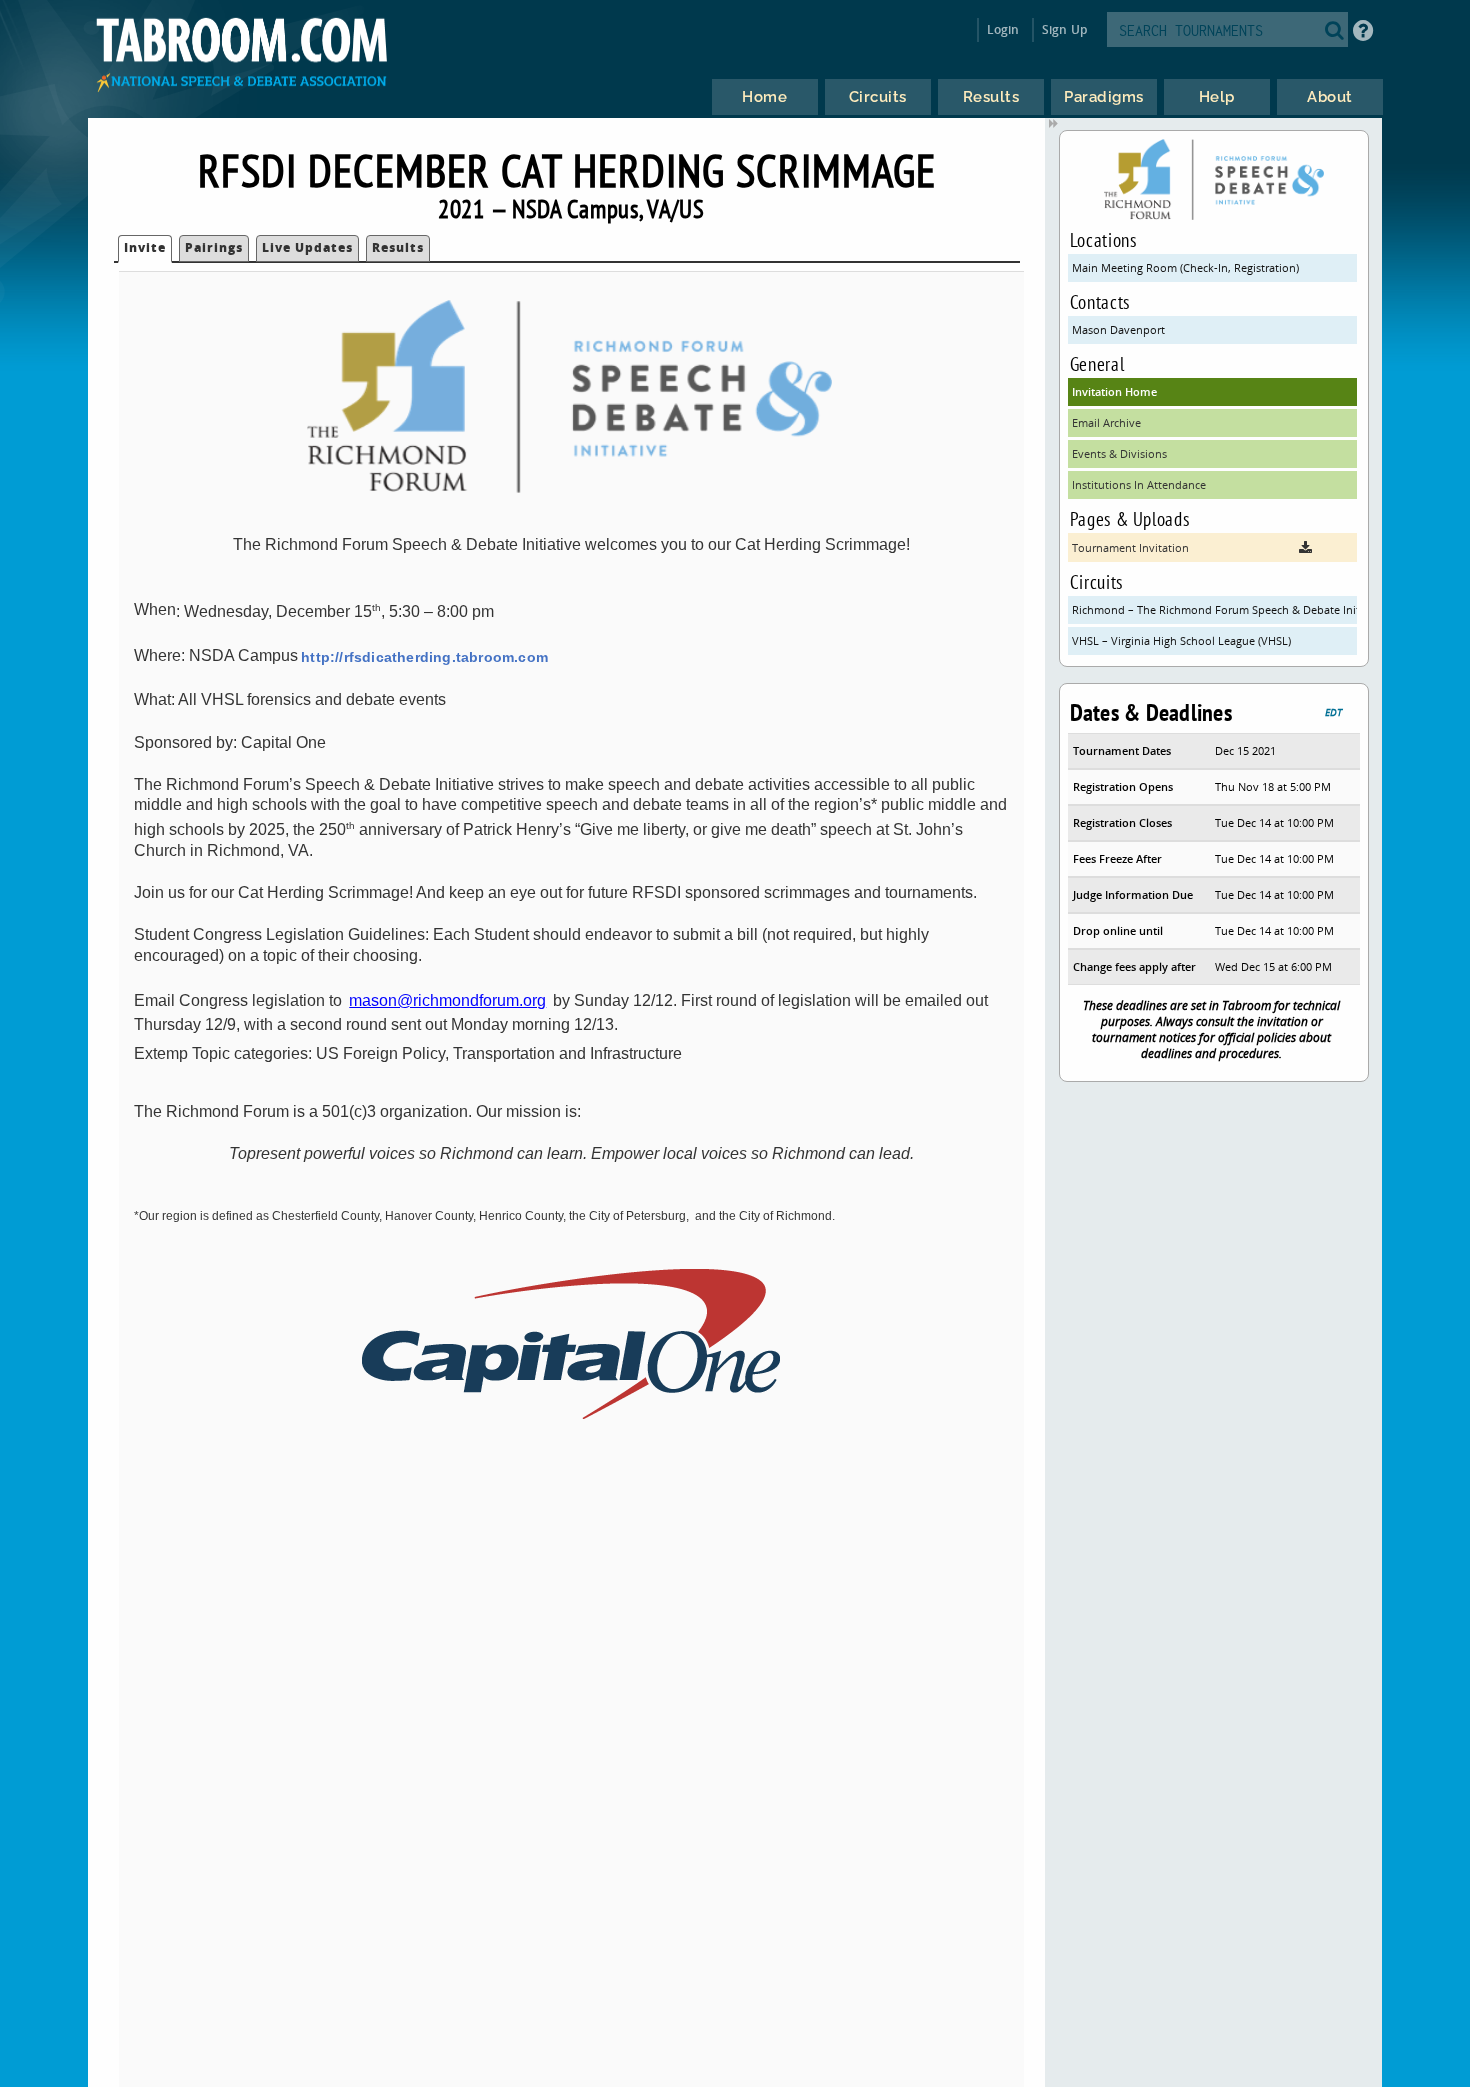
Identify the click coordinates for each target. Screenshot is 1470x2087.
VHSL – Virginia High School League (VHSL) (1181, 640)
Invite (145, 247)
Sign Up (1064, 29)
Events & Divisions (1119, 453)
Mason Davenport (1118, 329)
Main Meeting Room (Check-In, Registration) (1185, 267)
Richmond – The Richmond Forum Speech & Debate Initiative (1214, 609)
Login (1003, 29)
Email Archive (1106, 422)
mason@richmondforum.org (447, 1000)
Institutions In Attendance (1139, 484)
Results (398, 247)
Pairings (214, 247)
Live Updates (307, 247)
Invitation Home (1114, 391)
